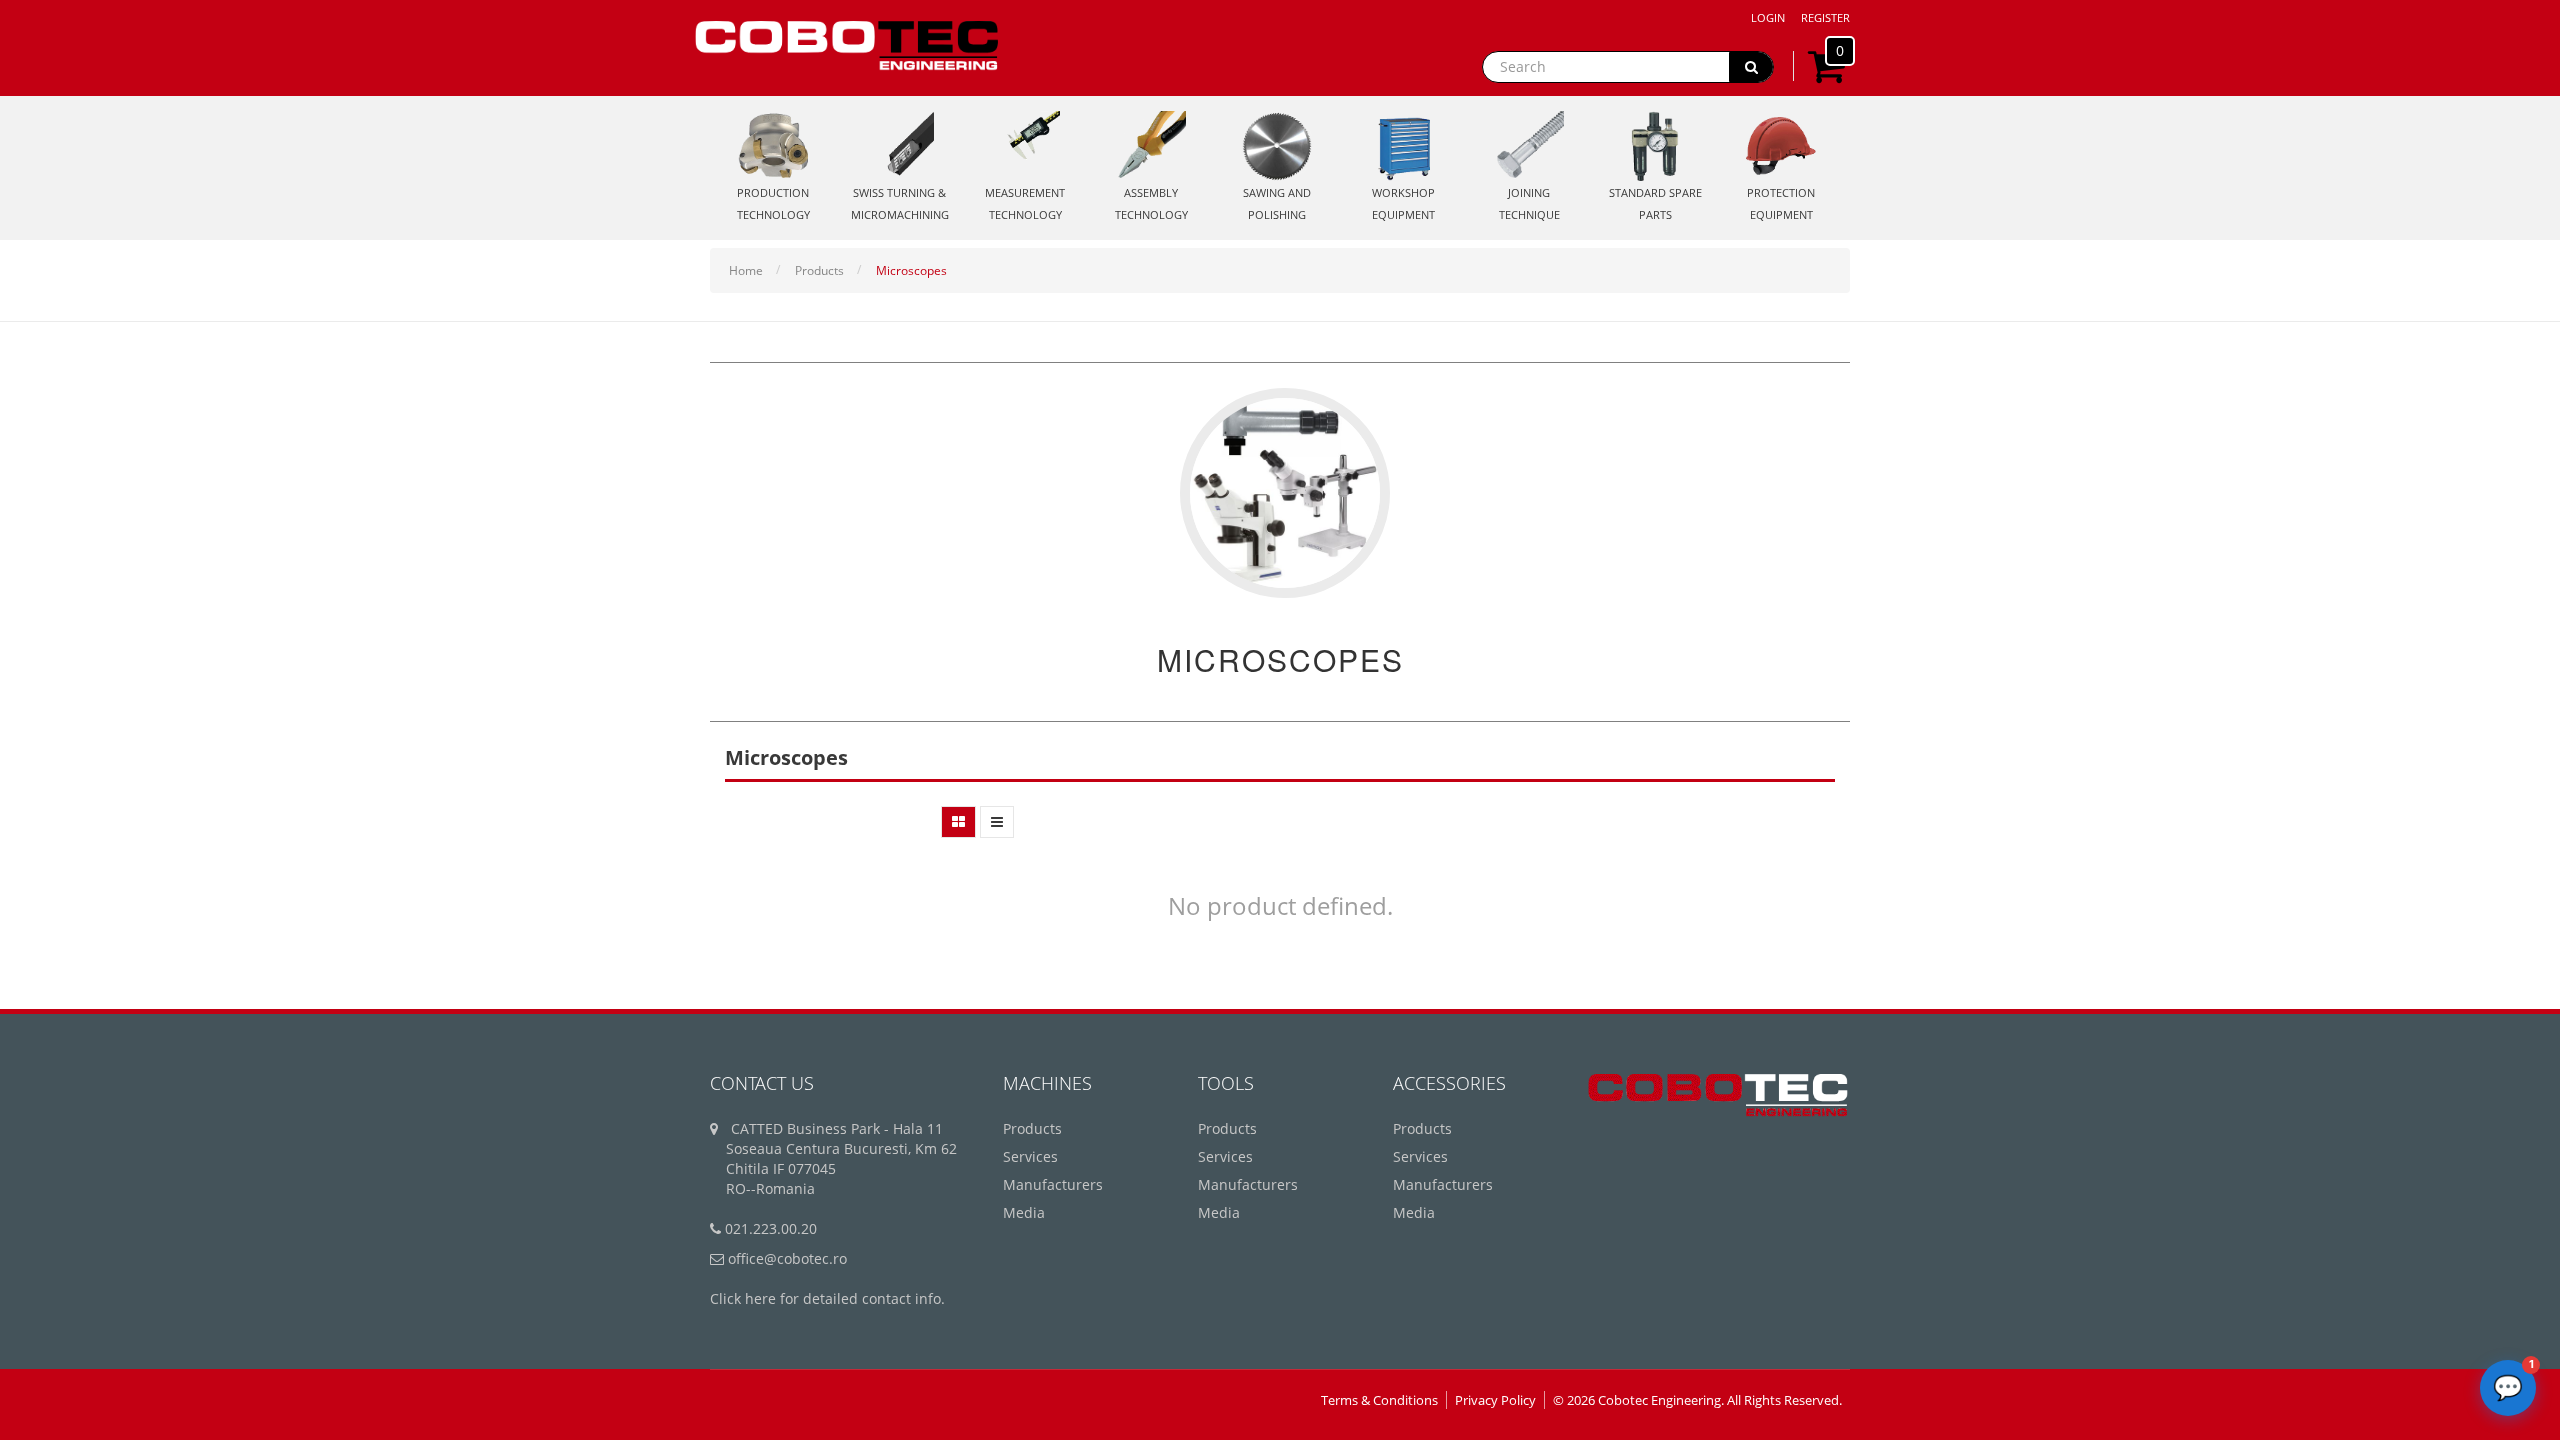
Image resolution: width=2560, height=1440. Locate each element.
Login (1768, 17)
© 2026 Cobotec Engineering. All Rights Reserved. (1697, 1400)
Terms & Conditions (1379, 1400)
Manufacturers (1053, 1184)
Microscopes (911, 270)
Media (1024, 1212)
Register (1825, 17)
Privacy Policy (1495, 1400)
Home (746, 270)
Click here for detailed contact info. (827, 1298)
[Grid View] (958, 822)
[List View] (997, 822)
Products (819, 270)
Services (1030, 1156)
